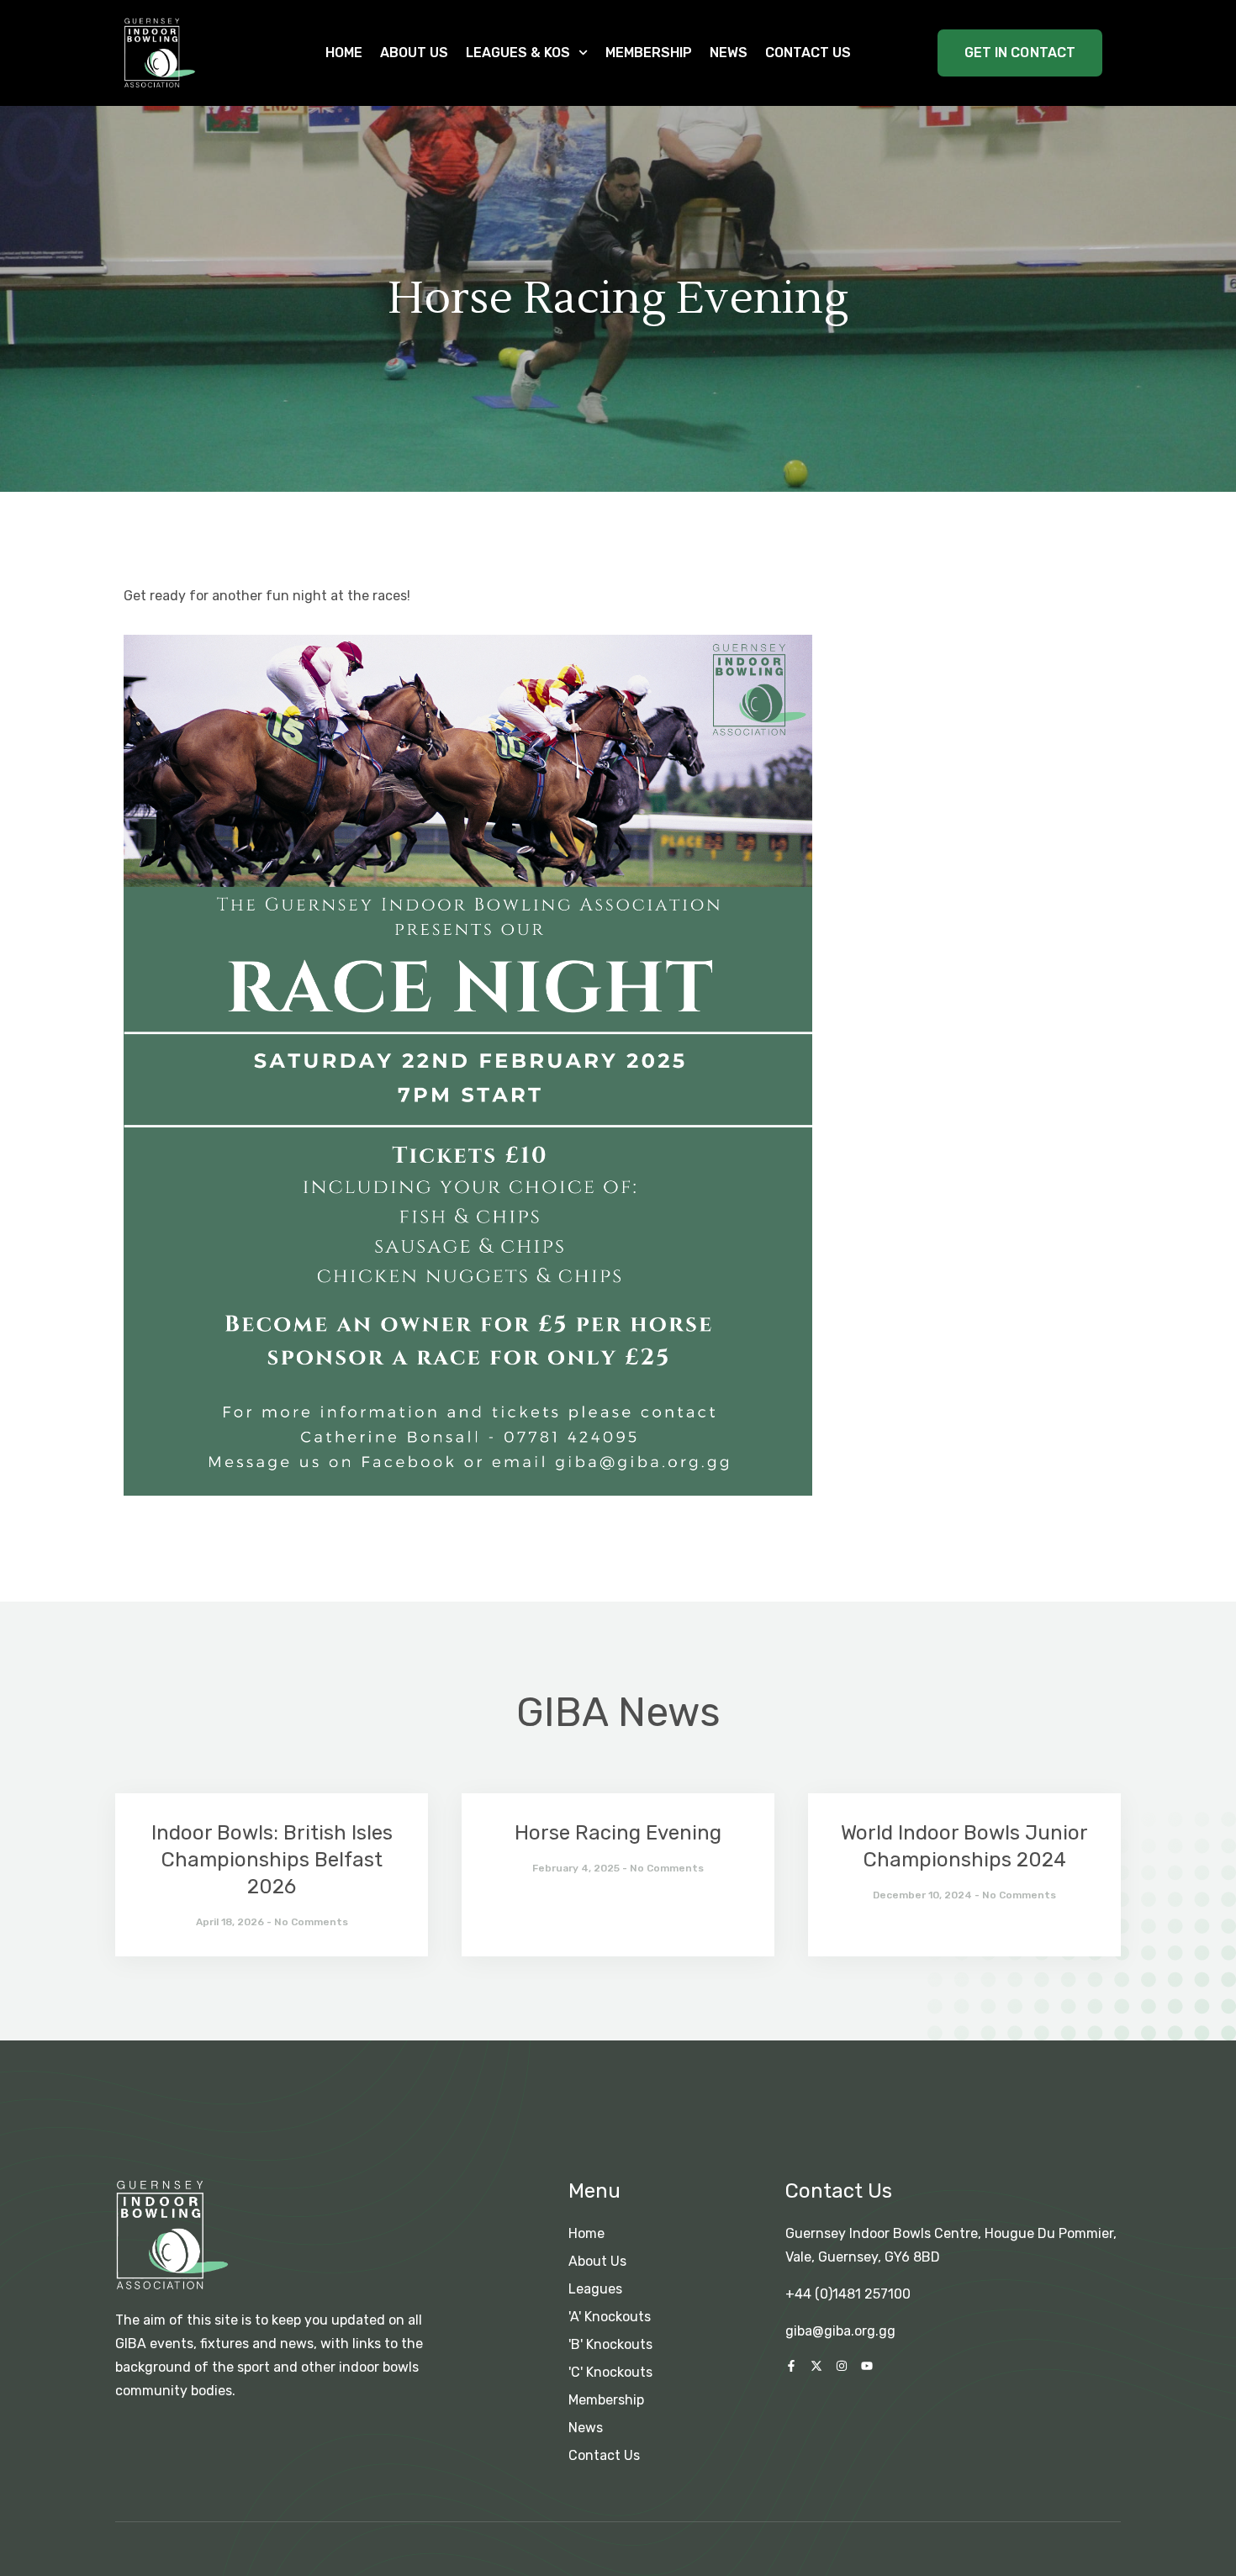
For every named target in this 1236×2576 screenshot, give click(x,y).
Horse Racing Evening (618, 1833)
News (729, 53)
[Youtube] (867, 2366)
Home (344, 53)
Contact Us (808, 53)
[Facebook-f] (791, 2366)
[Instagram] (842, 2366)
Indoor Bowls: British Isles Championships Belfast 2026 (272, 1860)
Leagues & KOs (518, 53)
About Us (414, 53)
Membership (649, 53)
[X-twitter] (816, 2366)
